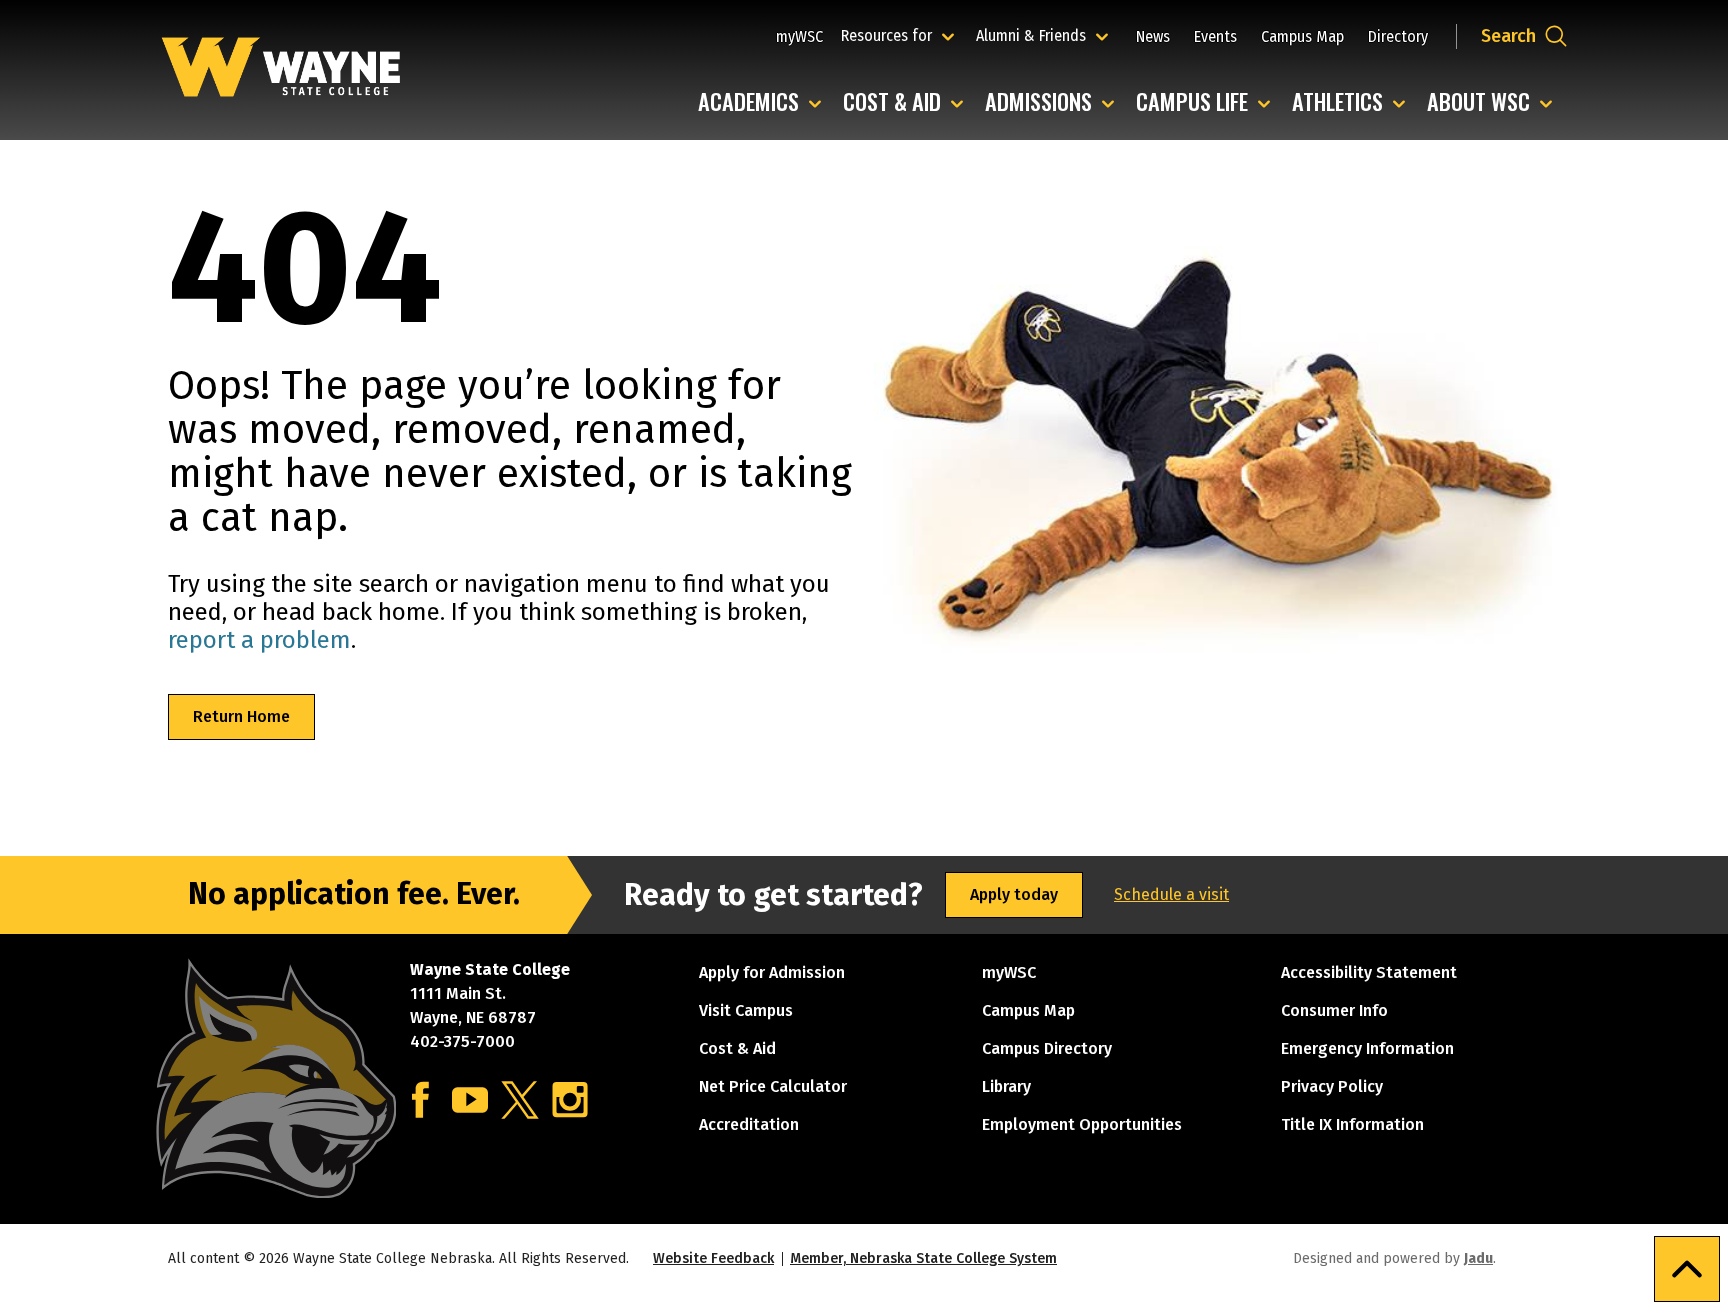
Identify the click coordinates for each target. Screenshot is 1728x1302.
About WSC (1494, 102)
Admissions (1054, 102)
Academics (764, 102)
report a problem (259, 640)
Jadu (1478, 1258)
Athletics (1353, 102)
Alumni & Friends (1035, 35)
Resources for (900, 35)
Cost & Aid (908, 102)
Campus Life (1208, 102)
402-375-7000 (462, 1041)
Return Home (241, 716)
